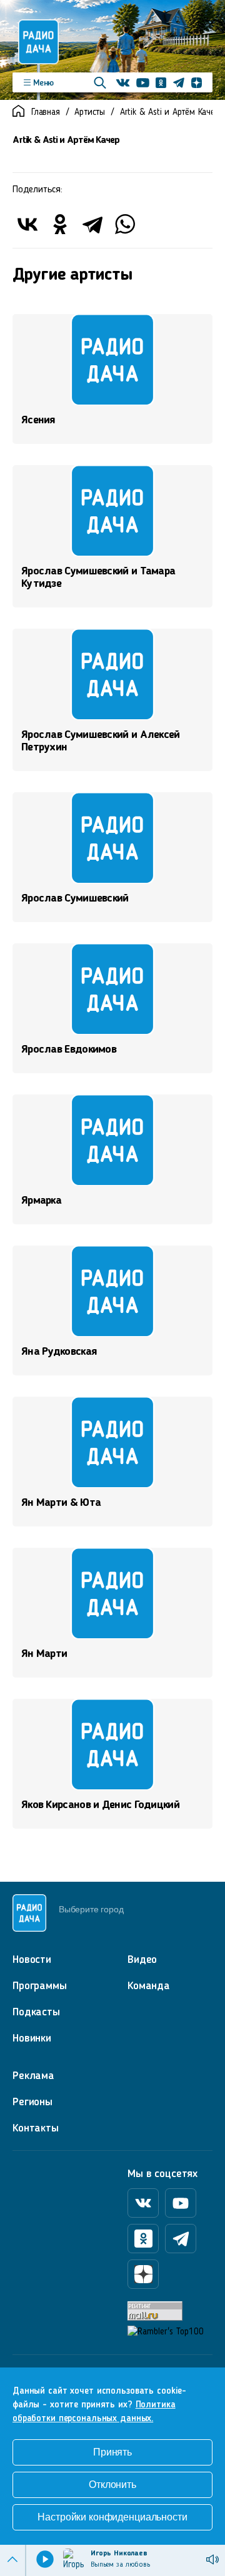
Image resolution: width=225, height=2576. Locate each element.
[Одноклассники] (60, 224)
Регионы (32, 2102)
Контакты (36, 2128)
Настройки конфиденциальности (112, 2517)
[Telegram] (92, 224)
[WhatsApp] (125, 224)
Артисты (90, 113)
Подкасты (36, 2012)
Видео (142, 1960)
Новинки (32, 2038)
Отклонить (112, 2485)
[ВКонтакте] (27, 224)
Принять (112, 2452)
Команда (149, 1986)
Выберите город (91, 1909)
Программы (40, 1986)
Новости (32, 1960)
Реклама (33, 2076)
